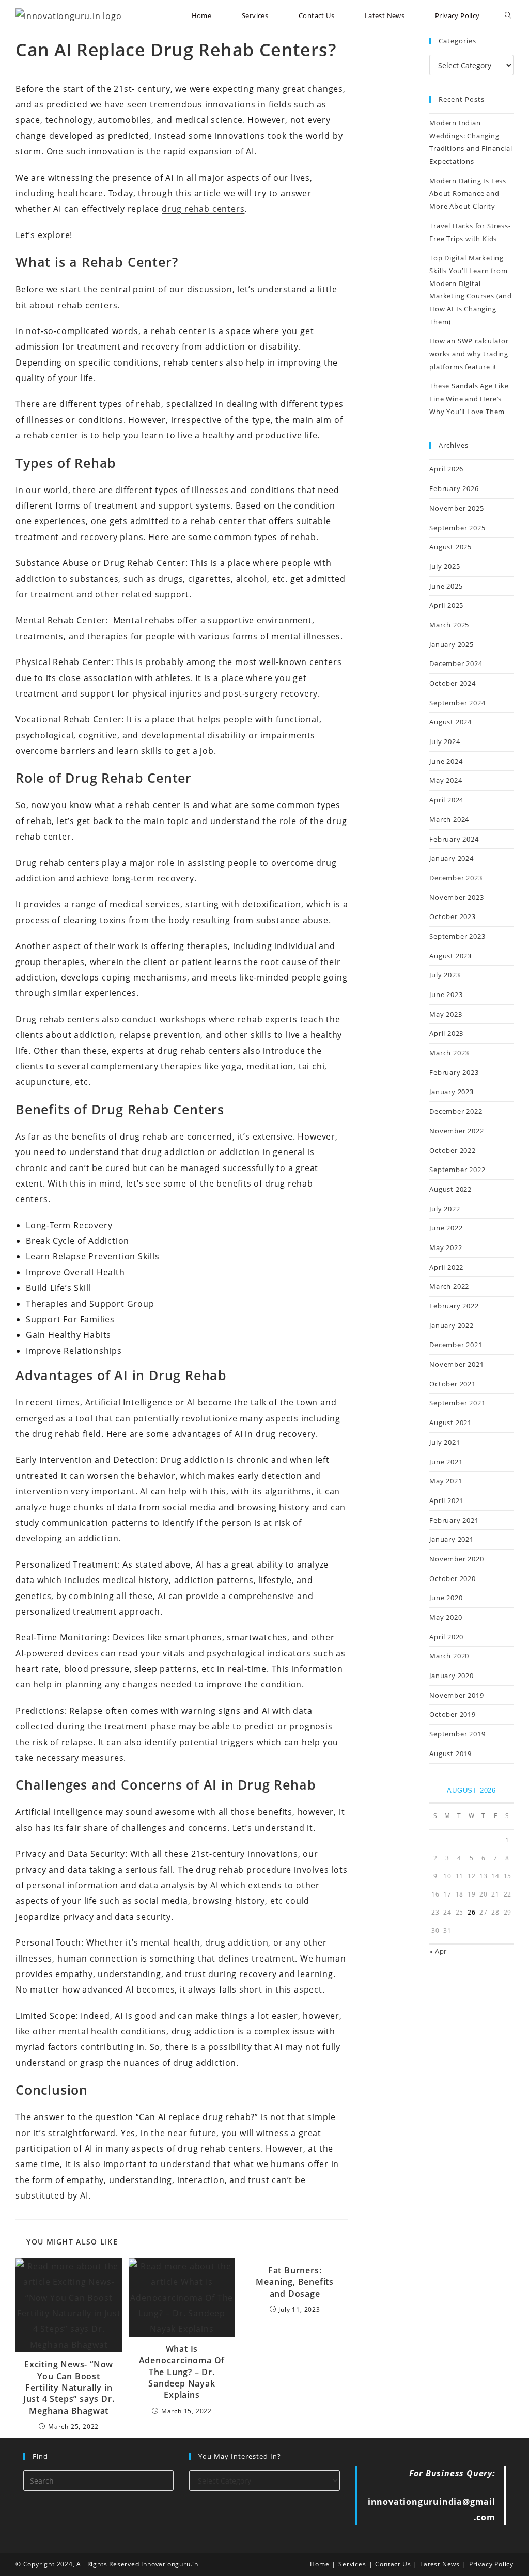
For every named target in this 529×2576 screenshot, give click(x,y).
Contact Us (393, 2564)
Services (352, 2564)
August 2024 (450, 722)
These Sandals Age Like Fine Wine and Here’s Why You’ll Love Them (469, 398)
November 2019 (456, 1695)
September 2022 (457, 1170)
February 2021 (454, 1520)
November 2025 (456, 508)
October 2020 (453, 1578)
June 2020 (446, 1598)
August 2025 (450, 547)
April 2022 (446, 1267)
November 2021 (456, 1364)
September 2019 (457, 1734)
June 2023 (446, 994)
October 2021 (453, 1384)
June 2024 (446, 761)
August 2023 (450, 956)
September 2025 (457, 528)
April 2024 (446, 800)
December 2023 (456, 878)
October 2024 (453, 683)
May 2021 (446, 1481)
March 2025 (449, 625)
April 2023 (446, 1033)
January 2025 (452, 644)
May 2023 (446, 1014)
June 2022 (446, 1228)
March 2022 (449, 1286)
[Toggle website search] (508, 16)
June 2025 (446, 586)
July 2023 (445, 975)
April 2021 (446, 1500)
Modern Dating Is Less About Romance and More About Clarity (468, 193)
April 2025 (446, 605)
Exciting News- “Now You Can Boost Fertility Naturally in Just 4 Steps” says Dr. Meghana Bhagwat (69, 2388)
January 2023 (452, 1092)
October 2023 (453, 916)
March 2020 (449, 1656)
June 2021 (446, 1462)
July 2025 (445, 566)
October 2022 (453, 1150)
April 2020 (446, 1637)
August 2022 (450, 1189)
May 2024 (446, 780)
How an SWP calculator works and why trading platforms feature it (469, 353)
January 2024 (452, 858)
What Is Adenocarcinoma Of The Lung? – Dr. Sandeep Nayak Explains (182, 2372)
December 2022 (456, 1111)
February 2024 (454, 839)
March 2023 (449, 1053)
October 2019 (453, 1714)
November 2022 (456, 1131)
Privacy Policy (491, 2564)
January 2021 (452, 1539)
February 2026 (454, 488)
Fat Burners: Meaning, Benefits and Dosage (295, 2282)
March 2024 (449, 819)
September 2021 (457, 1403)
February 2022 (454, 1306)
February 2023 (454, 1072)
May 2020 (446, 1617)
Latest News (440, 2564)
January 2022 (452, 1325)
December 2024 (456, 663)
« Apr (438, 1951)
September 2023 (457, 936)
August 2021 (450, 1423)
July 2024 (445, 741)
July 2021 (445, 1442)
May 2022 (446, 1247)
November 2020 (456, 1559)
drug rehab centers (203, 209)
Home (320, 2564)
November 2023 (456, 897)
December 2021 (456, 1345)
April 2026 (446, 469)
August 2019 (450, 1753)
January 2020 (452, 1676)
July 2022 (445, 1209)
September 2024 (457, 703)
